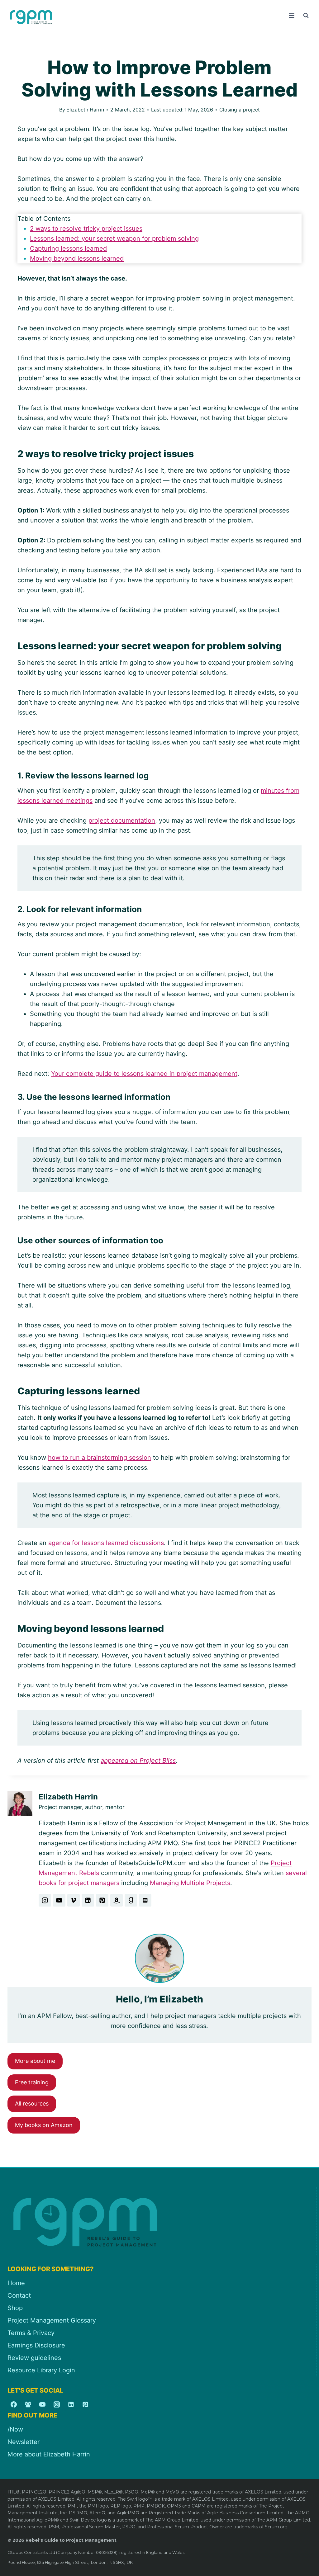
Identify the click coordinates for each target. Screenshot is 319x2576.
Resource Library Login (41, 2370)
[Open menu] (291, 15)
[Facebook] (14, 2404)
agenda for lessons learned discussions (106, 1543)
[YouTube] (42, 2404)
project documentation (122, 820)
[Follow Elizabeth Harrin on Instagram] (45, 1900)
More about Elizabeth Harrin (49, 2454)
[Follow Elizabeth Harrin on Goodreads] (131, 1900)
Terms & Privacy (31, 2333)
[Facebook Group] (28, 2404)
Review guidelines (34, 2358)
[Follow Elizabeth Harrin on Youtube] (59, 1900)
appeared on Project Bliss (138, 1761)
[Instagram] (57, 2404)
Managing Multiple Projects (190, 1883)
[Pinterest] (85, 2404)
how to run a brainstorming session (100, 1458)
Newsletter (24, 2442)
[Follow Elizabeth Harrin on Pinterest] (102, 1900)
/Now (15, 2429)
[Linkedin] (71, 2404)
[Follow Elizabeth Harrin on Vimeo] (74, 1900)
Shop (15, 2308)
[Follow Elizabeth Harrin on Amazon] (117, 1900)
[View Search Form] (306, 16)
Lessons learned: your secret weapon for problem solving (114, 239)
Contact (19, 2295)
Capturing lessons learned (68, 248)
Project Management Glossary (52, 2320)
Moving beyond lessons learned (77, 258)
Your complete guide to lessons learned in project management (144, 1074)
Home (16, 2283)
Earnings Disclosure (36, 2345)
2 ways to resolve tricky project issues (86, 229)
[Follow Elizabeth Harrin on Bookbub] (145, 1900)
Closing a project (240, 110)
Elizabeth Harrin (85, 110)
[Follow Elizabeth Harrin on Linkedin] (88, 1900)
